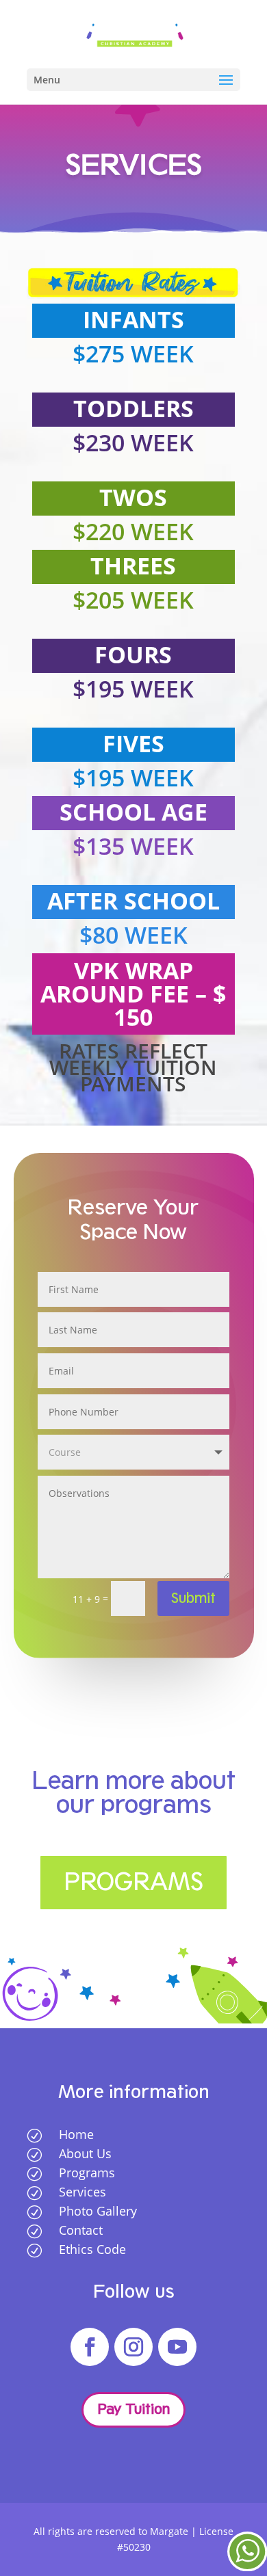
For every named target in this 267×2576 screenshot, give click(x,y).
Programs (133, 1882)
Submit (193, 1598)
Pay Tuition (133, 2409)
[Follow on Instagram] (133, 2347)
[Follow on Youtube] (177, 2347)
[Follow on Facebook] (90, 2347)
